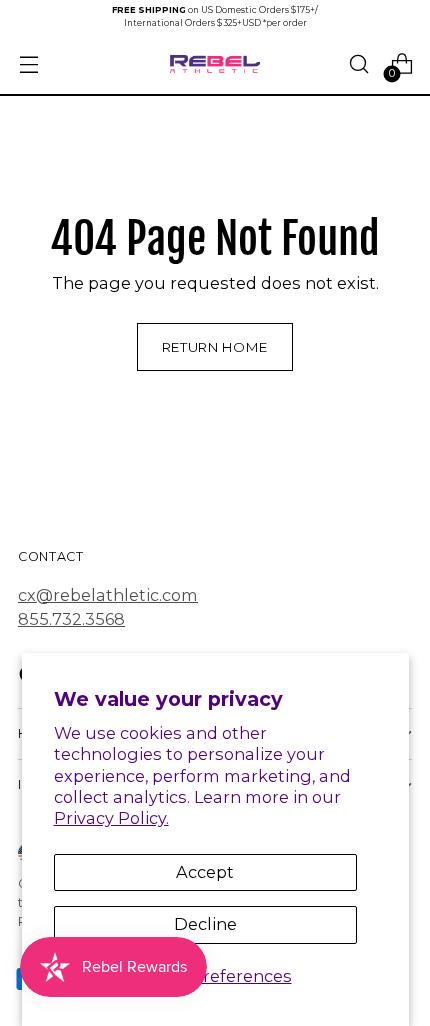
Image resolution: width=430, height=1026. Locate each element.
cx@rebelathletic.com (108, 595)
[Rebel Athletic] (215, 64)
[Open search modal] (358, 64)
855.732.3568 (71, 619)
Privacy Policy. (111, 818)
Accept (205, 872)
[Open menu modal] (28, 64)
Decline (205, 924)
